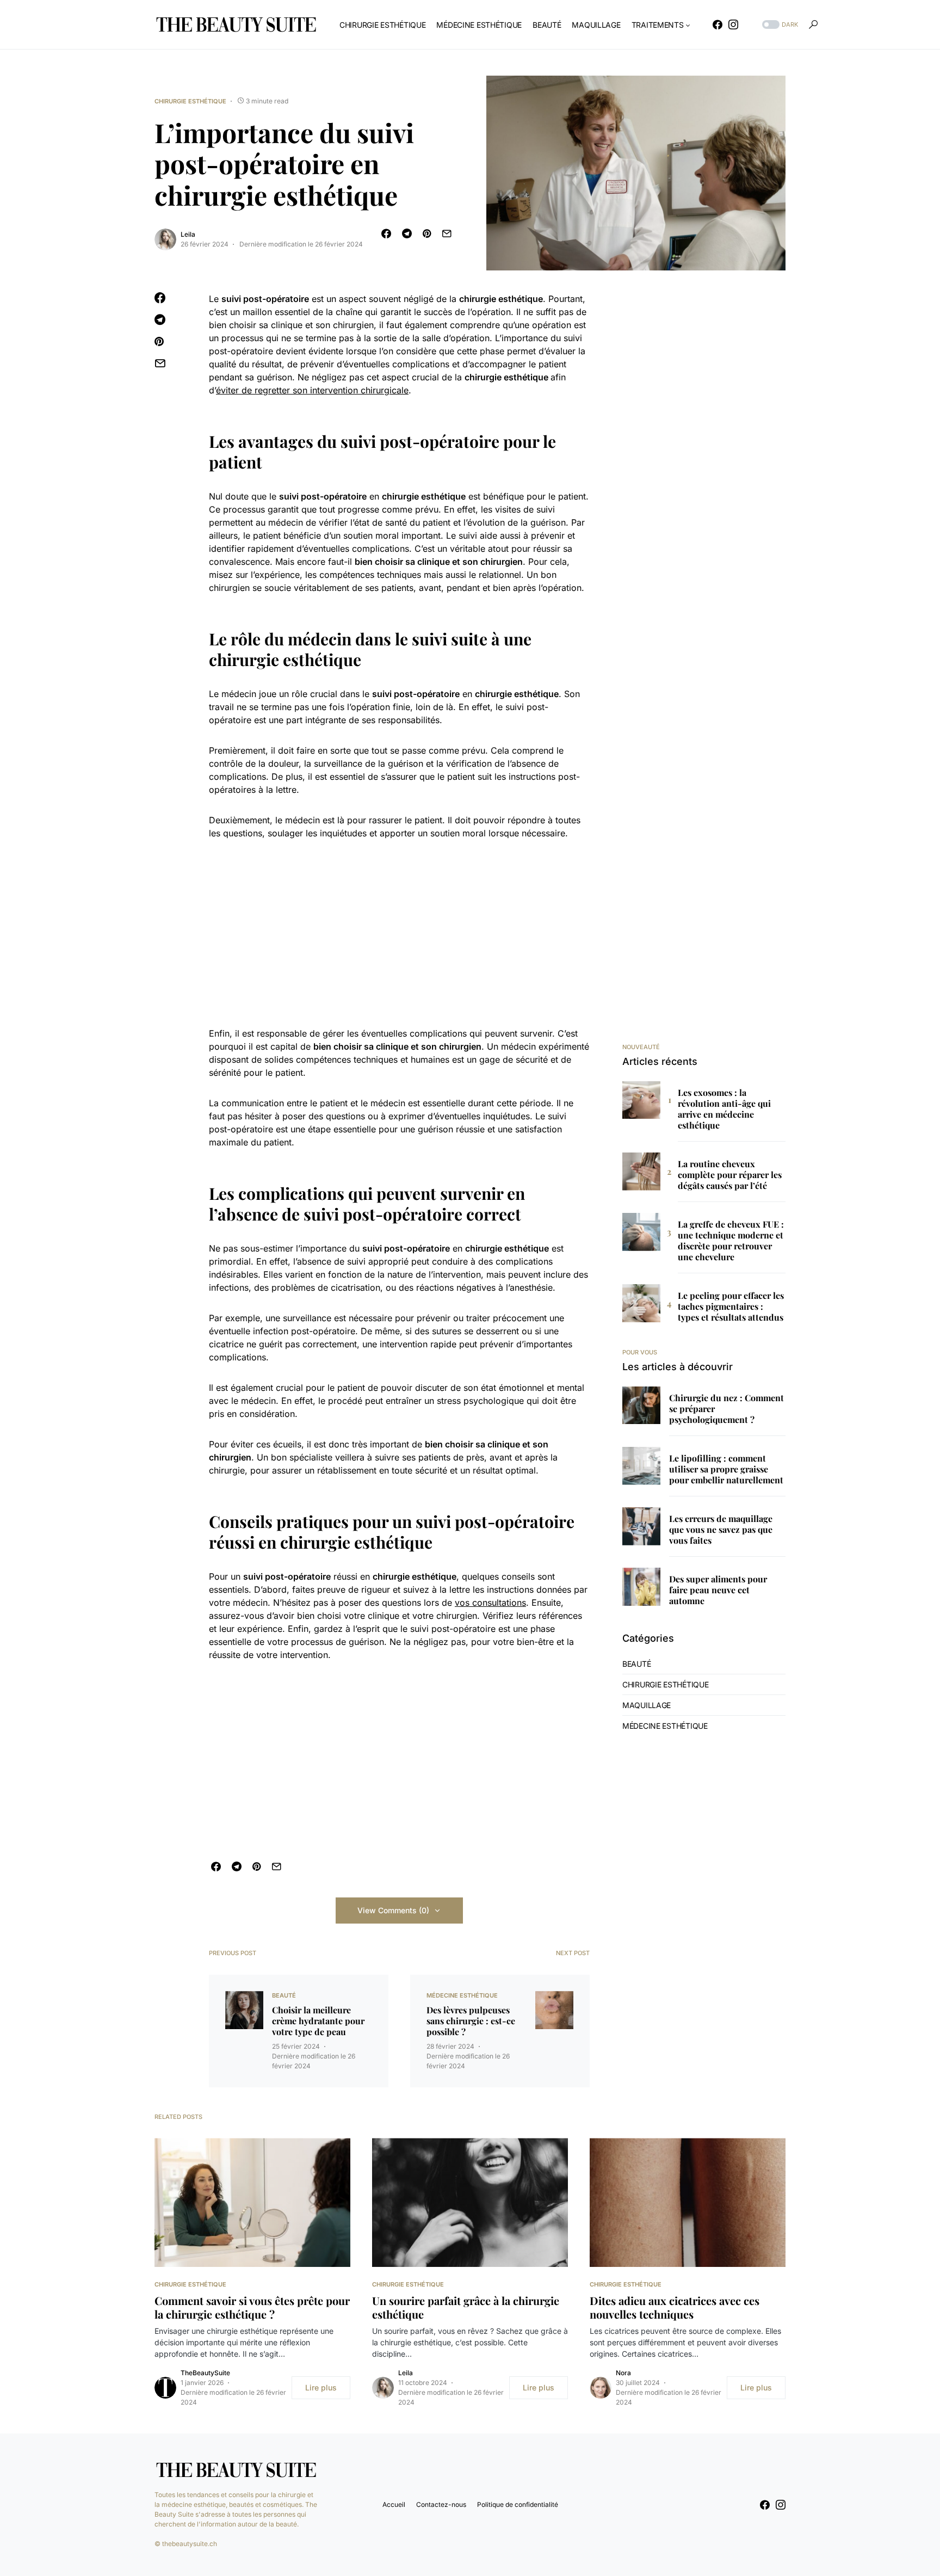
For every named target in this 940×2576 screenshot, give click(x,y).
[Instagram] (733, 24)
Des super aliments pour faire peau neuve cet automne (718, 1590)
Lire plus (321, 2387)
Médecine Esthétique (462, 1995)
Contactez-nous (441, 2504)
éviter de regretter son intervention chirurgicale (312, 390)
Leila (188, 234)
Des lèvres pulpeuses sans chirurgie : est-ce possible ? (471, 2021)
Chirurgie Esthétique (190, 101)
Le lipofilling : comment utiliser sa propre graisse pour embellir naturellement (726, 1469)
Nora (623, 2373)
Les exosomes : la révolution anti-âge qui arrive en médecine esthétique (724, 1109)
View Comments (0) (393, 1910)
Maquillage (647, 1705)
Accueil (394, 2504)
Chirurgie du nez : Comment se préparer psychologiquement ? (726, 1409)
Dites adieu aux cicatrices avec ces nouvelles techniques (675, 2307)
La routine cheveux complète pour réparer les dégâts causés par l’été (730, 1175)
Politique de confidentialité (518, 2504)
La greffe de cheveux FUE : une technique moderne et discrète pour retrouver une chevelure (731, 1241)
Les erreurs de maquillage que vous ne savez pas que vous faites (721, 1530)
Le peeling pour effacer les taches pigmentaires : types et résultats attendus (731, 1307)
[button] (779, 25)
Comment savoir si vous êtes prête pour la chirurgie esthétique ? (252, 2307)
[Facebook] (718, 24)
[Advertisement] (399, 933)
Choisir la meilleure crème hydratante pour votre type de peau (318, 2021)
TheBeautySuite (205, 2373)
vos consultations (490, 1603)
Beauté (284, 1995)
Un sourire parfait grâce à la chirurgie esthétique (466, 2307)
